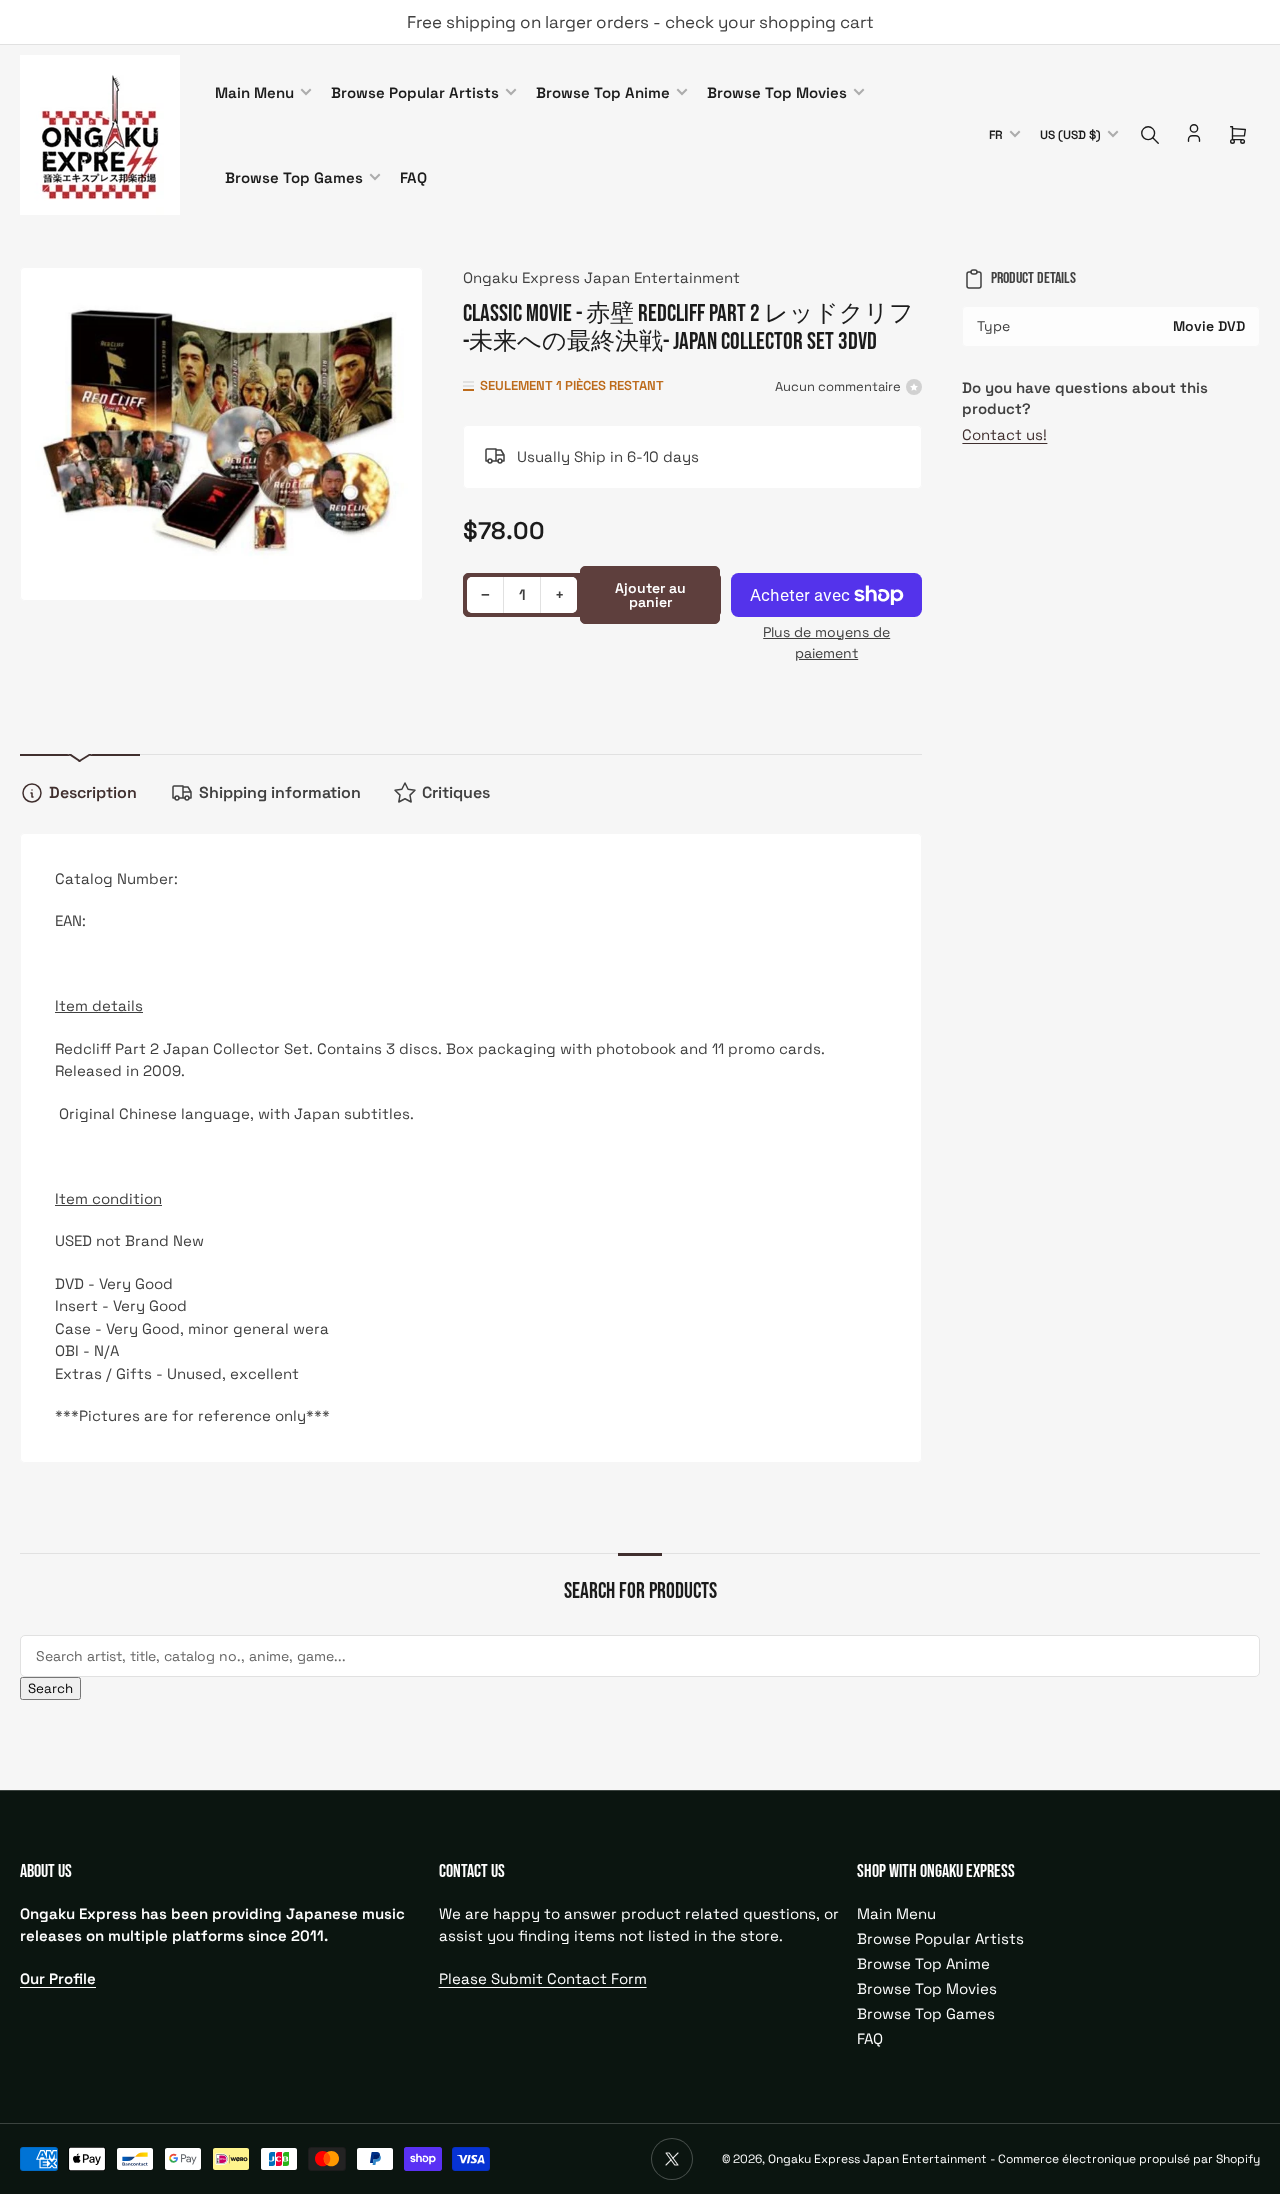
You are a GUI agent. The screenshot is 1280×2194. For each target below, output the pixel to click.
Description (93, 792)
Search (50, 1688)
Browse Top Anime (603, 92)
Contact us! (1004, 434)
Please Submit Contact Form (543, 1978)
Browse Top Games (294, 177)
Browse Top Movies (777, 92)
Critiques (456, 792)
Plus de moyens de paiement (826, 642)
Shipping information (280, 792)
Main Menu (254, 92)
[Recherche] (1150, 135)
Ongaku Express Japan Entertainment (601, 277)
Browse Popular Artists (415, 92)
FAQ (413, 177)
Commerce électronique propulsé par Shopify (1129, 2159)
